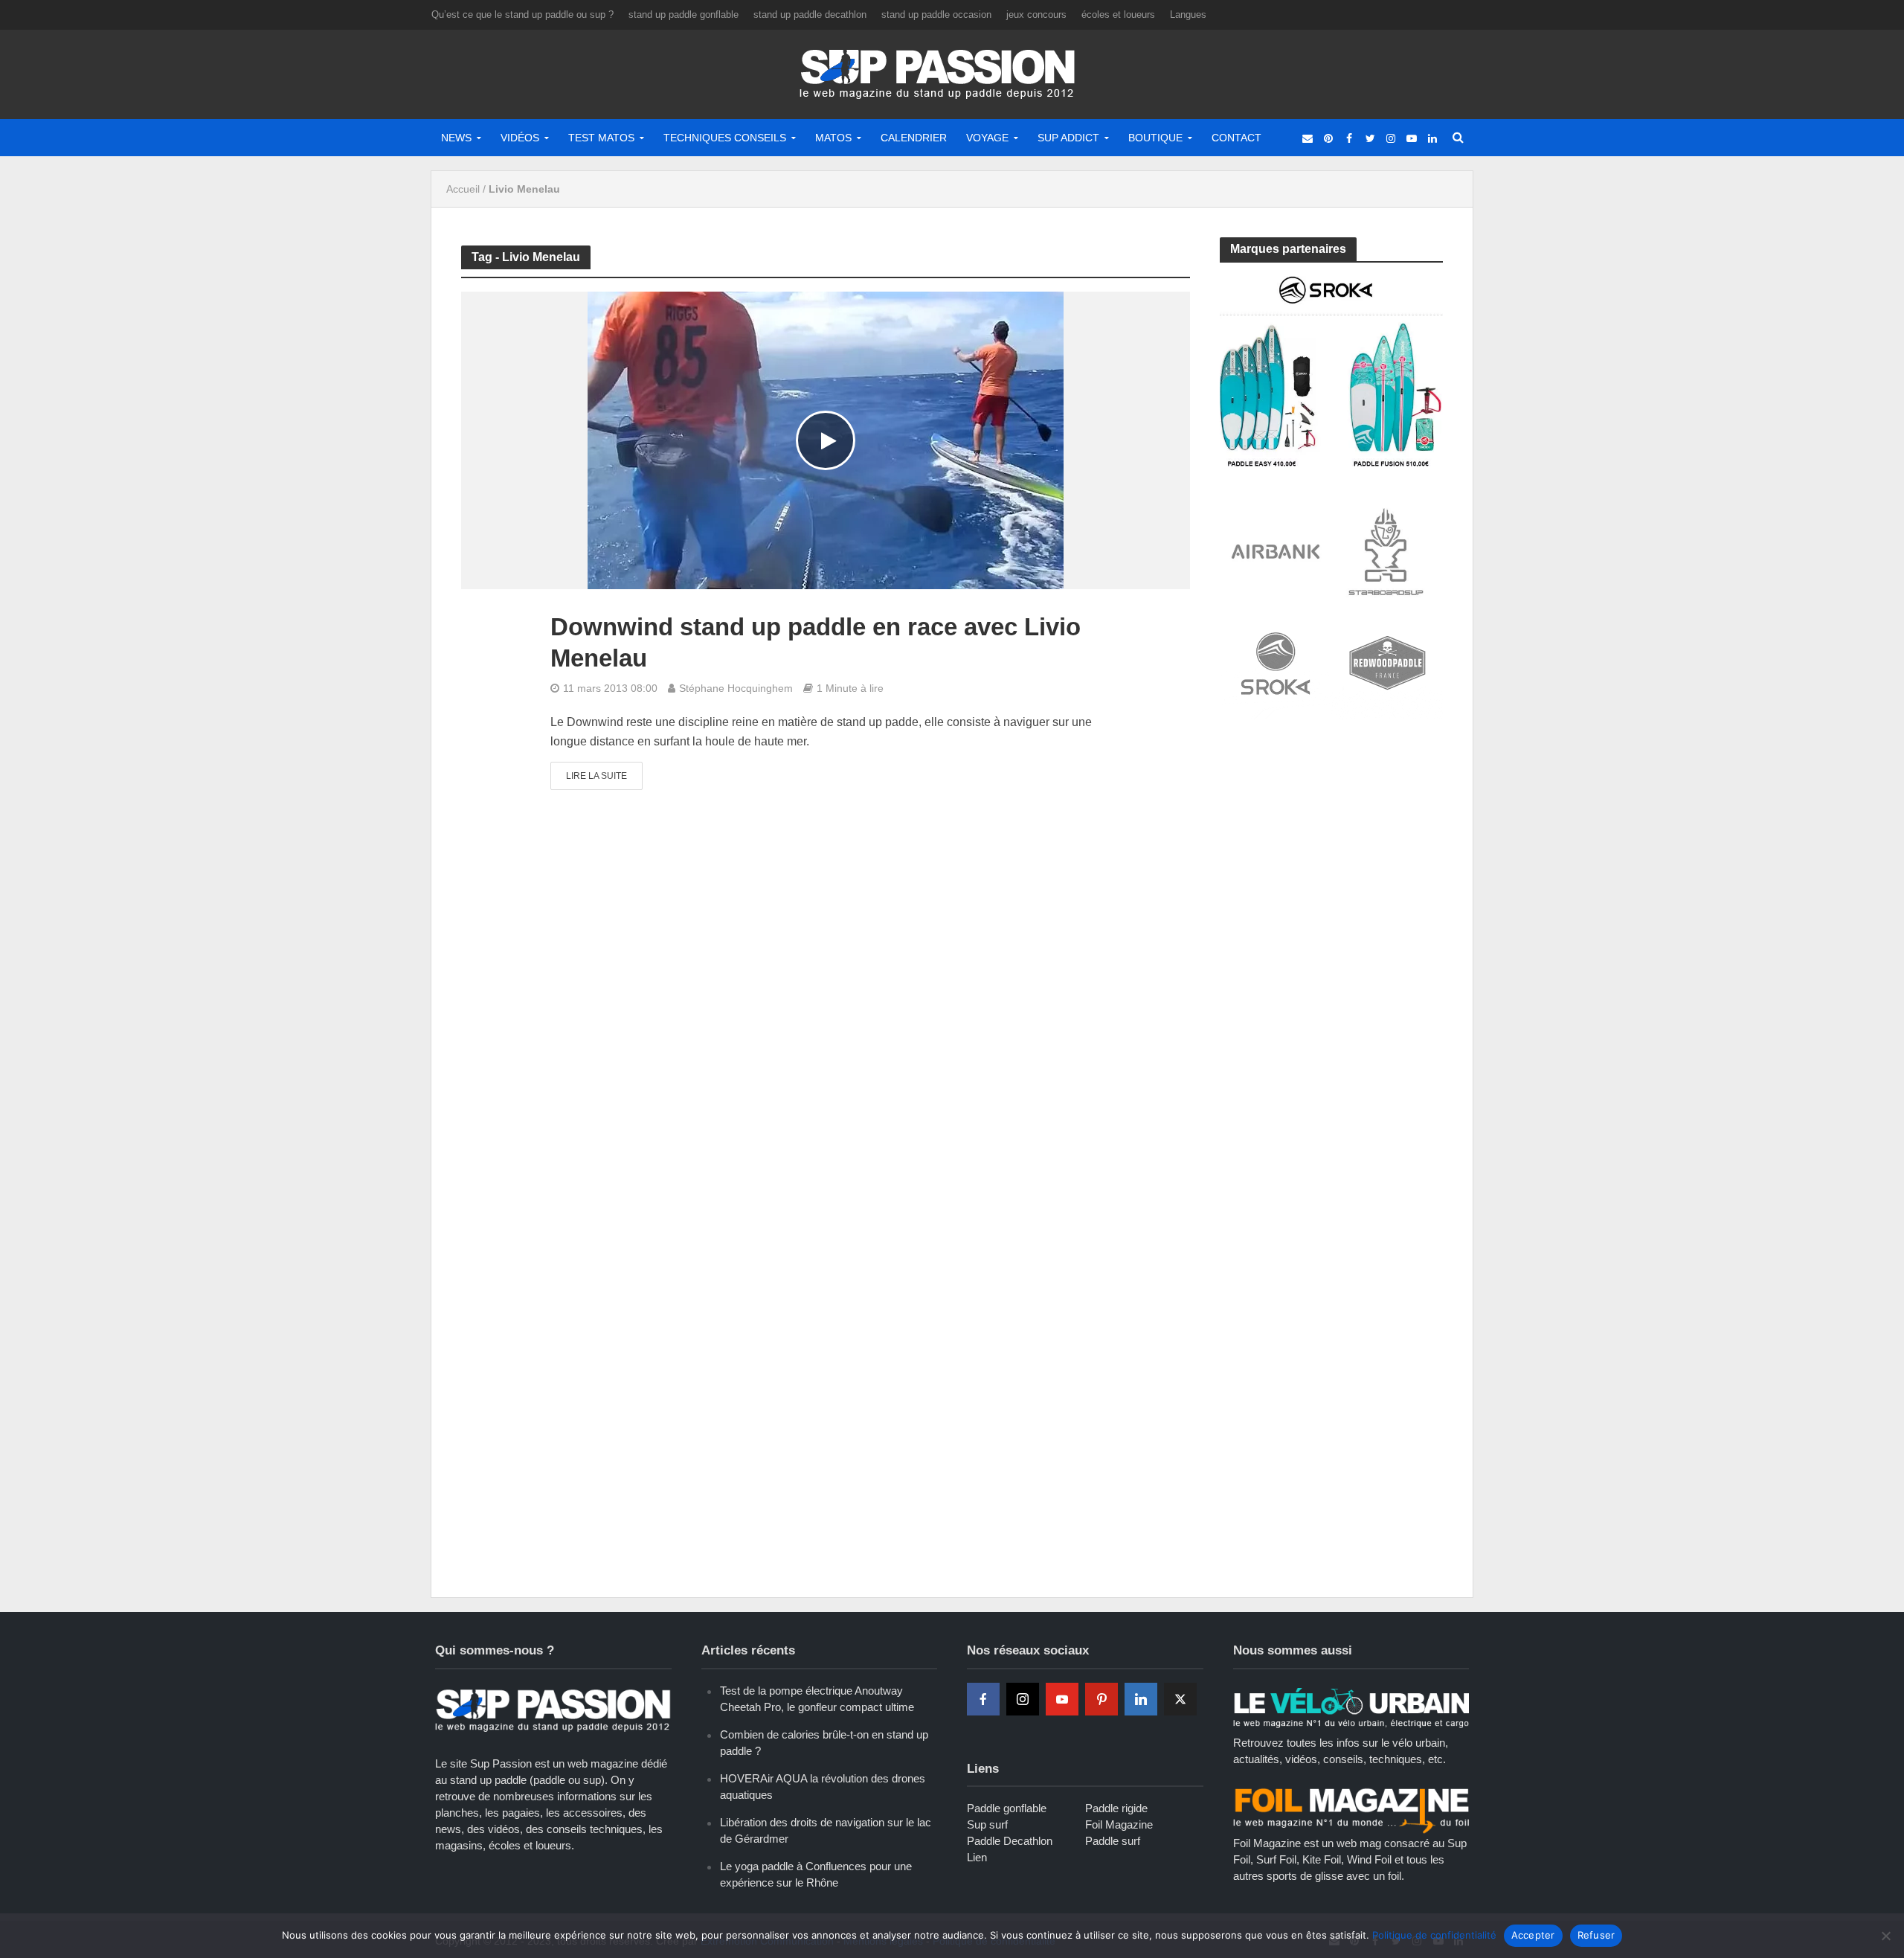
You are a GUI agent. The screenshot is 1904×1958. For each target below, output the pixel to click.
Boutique (1155, 138)
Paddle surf (1113, 1841)
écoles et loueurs (1118, 15)
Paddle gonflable (1007, 1808)
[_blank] (1308, 138)
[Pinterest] (1101, 1699)
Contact (1236, 138)
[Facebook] (983, 1699)
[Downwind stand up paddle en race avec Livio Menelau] (826, 440)
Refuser (1596, 1935)
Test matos (601, 138)
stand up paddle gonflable (684, 15)
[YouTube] (1062, 1699)
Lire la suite (596, 776)
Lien (977, 1857)
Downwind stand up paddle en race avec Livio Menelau (816, 642)
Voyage (987, 138)
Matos (833, 138)
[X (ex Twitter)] (1180, 1699)
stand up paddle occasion (936, 15)
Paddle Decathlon (1010, 1841)
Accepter (1533, 1935)
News (456, 138)
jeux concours (1036, 15)
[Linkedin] (1141, 1699)
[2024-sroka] (1331, 370)
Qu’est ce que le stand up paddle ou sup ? (522, 15)
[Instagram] (1023, 1699)
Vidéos (520, 138)
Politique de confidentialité (1434, 1935)
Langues (1188, 15)
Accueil (463, 189)
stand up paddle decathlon (810, 15)
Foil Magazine (1119, 1824)
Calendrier (914, 138)
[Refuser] (1885, 1936)
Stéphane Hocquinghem (736, 688)
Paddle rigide (1116, 1808)
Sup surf (987, 1824)
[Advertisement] (1331, 842)
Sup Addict (1068, 138)
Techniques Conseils (725, 138)
